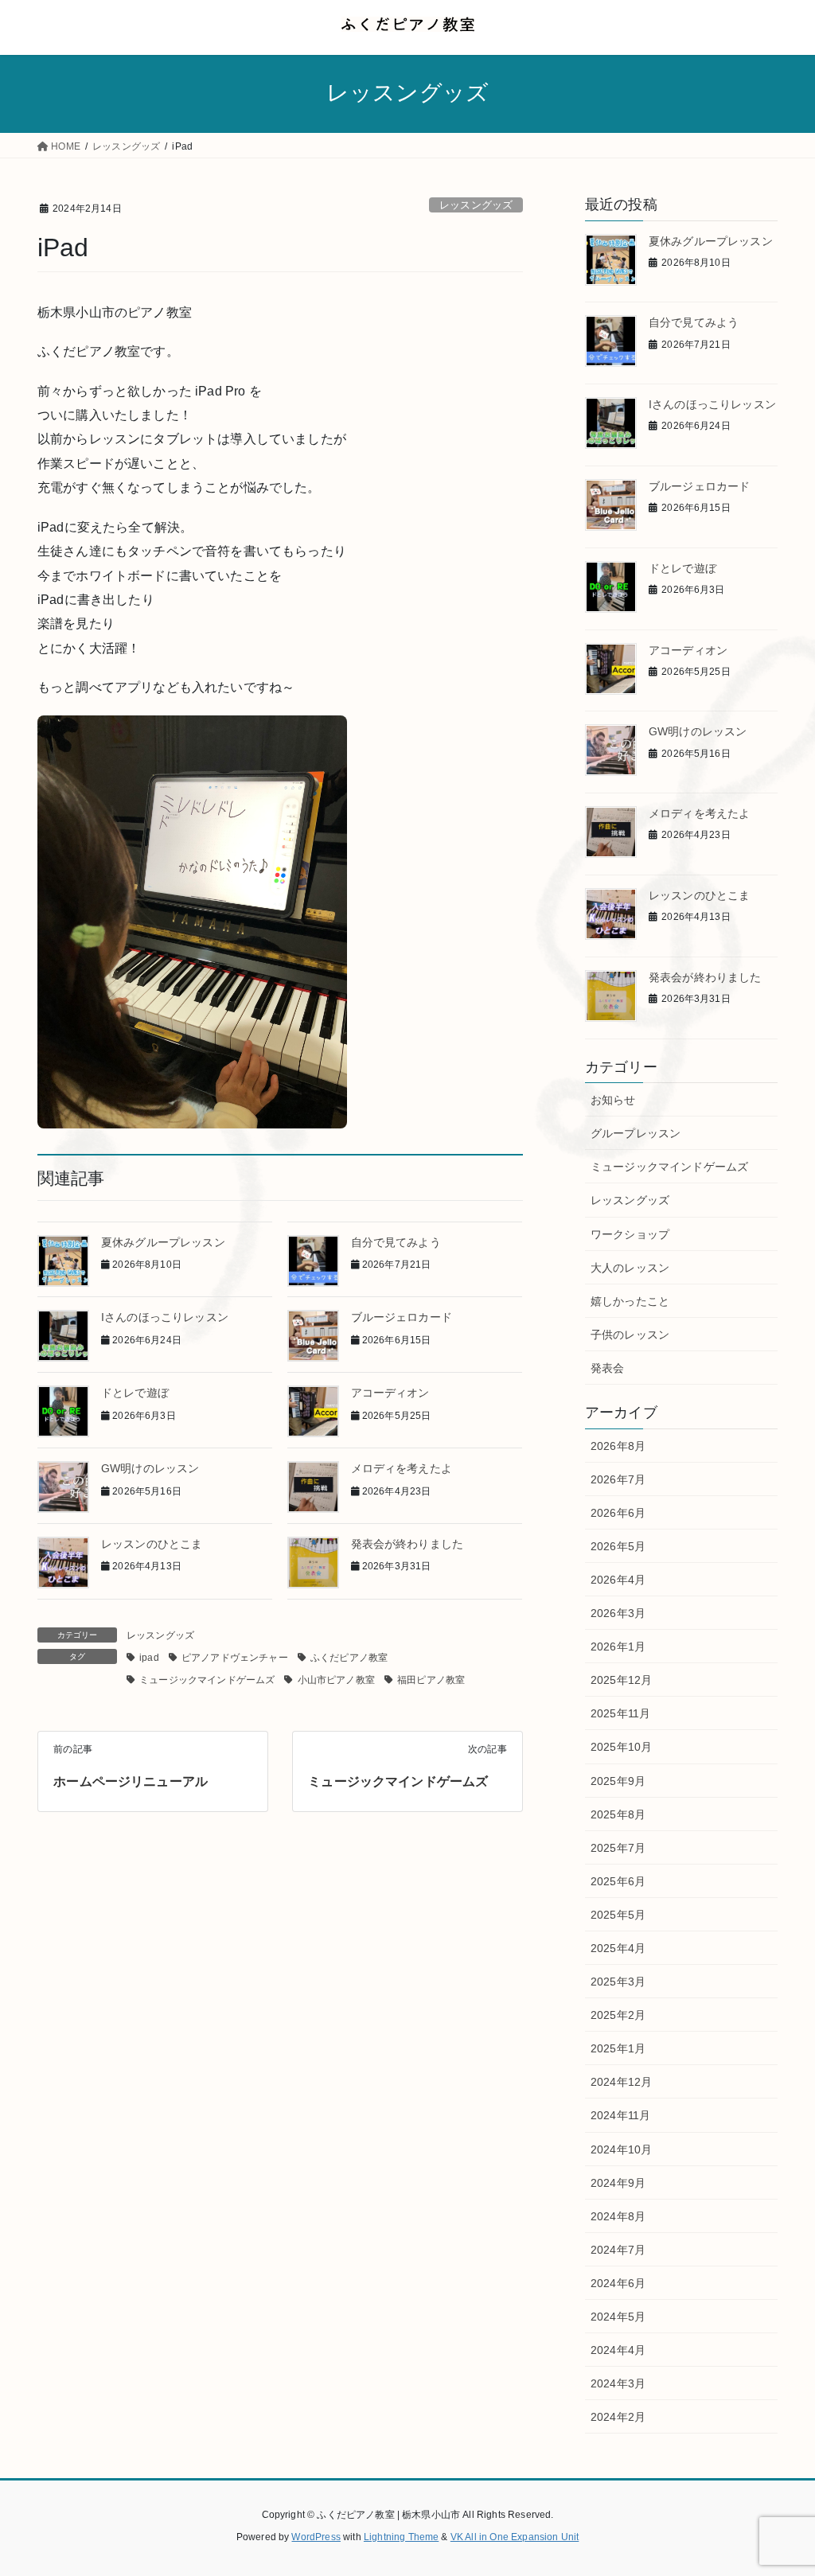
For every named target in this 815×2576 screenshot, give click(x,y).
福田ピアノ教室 (431, 1680)
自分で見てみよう (396, 1242)
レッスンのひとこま (152, 1544)
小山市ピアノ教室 (336, 1680)
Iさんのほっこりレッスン (165, 1317)
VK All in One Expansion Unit (515, 2537)
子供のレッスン (630, 1335)
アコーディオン (390, 1393)
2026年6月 (618, 1513)
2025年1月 (618, 2048)
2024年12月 (621, 2082)
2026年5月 (618, 1546)
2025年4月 (618, 1948)
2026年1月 (618, 1647)
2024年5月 (618, 2317)
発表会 (607, 1368)
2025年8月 (618, 1814)
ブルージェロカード (402, 1317)
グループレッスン (636, 1133)
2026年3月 (618, 1613)
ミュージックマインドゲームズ (207, 1680)
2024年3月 (618, 2383)
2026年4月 (618, 1580)
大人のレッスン (630, 1268)
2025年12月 (621, 1680)
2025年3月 (618, 1982)
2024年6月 (618, 2283)
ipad (149, 1658)
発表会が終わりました (407, 1544)
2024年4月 (618, 2350)
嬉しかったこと (630, 1301)
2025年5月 (618, 1915)
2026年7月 (618, 1479)
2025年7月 (618, 1848)
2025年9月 (618, 1781)
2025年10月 (621, 1747)
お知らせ (613, 1100)
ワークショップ (630, 1234)
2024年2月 (618, 2417)
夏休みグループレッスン (163, 1242)
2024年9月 (618, 2183)
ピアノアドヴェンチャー (235, 1658)
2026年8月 (618, 1446)
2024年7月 (618, 2250)
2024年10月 (621, 2149)
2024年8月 (618, 2216)
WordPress (316, 2537)
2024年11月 (620, 2115)
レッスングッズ (476, 205)
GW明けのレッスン (150, 1468)
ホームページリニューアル (131, 1781)
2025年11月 (620, 1713)
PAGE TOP (780, 2486)
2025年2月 (618, 2015)
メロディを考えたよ (402, 1468)
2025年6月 (618, 1881)
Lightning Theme (401, 2537)
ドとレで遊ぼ (135, 1393)
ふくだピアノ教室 (349, 1658)
